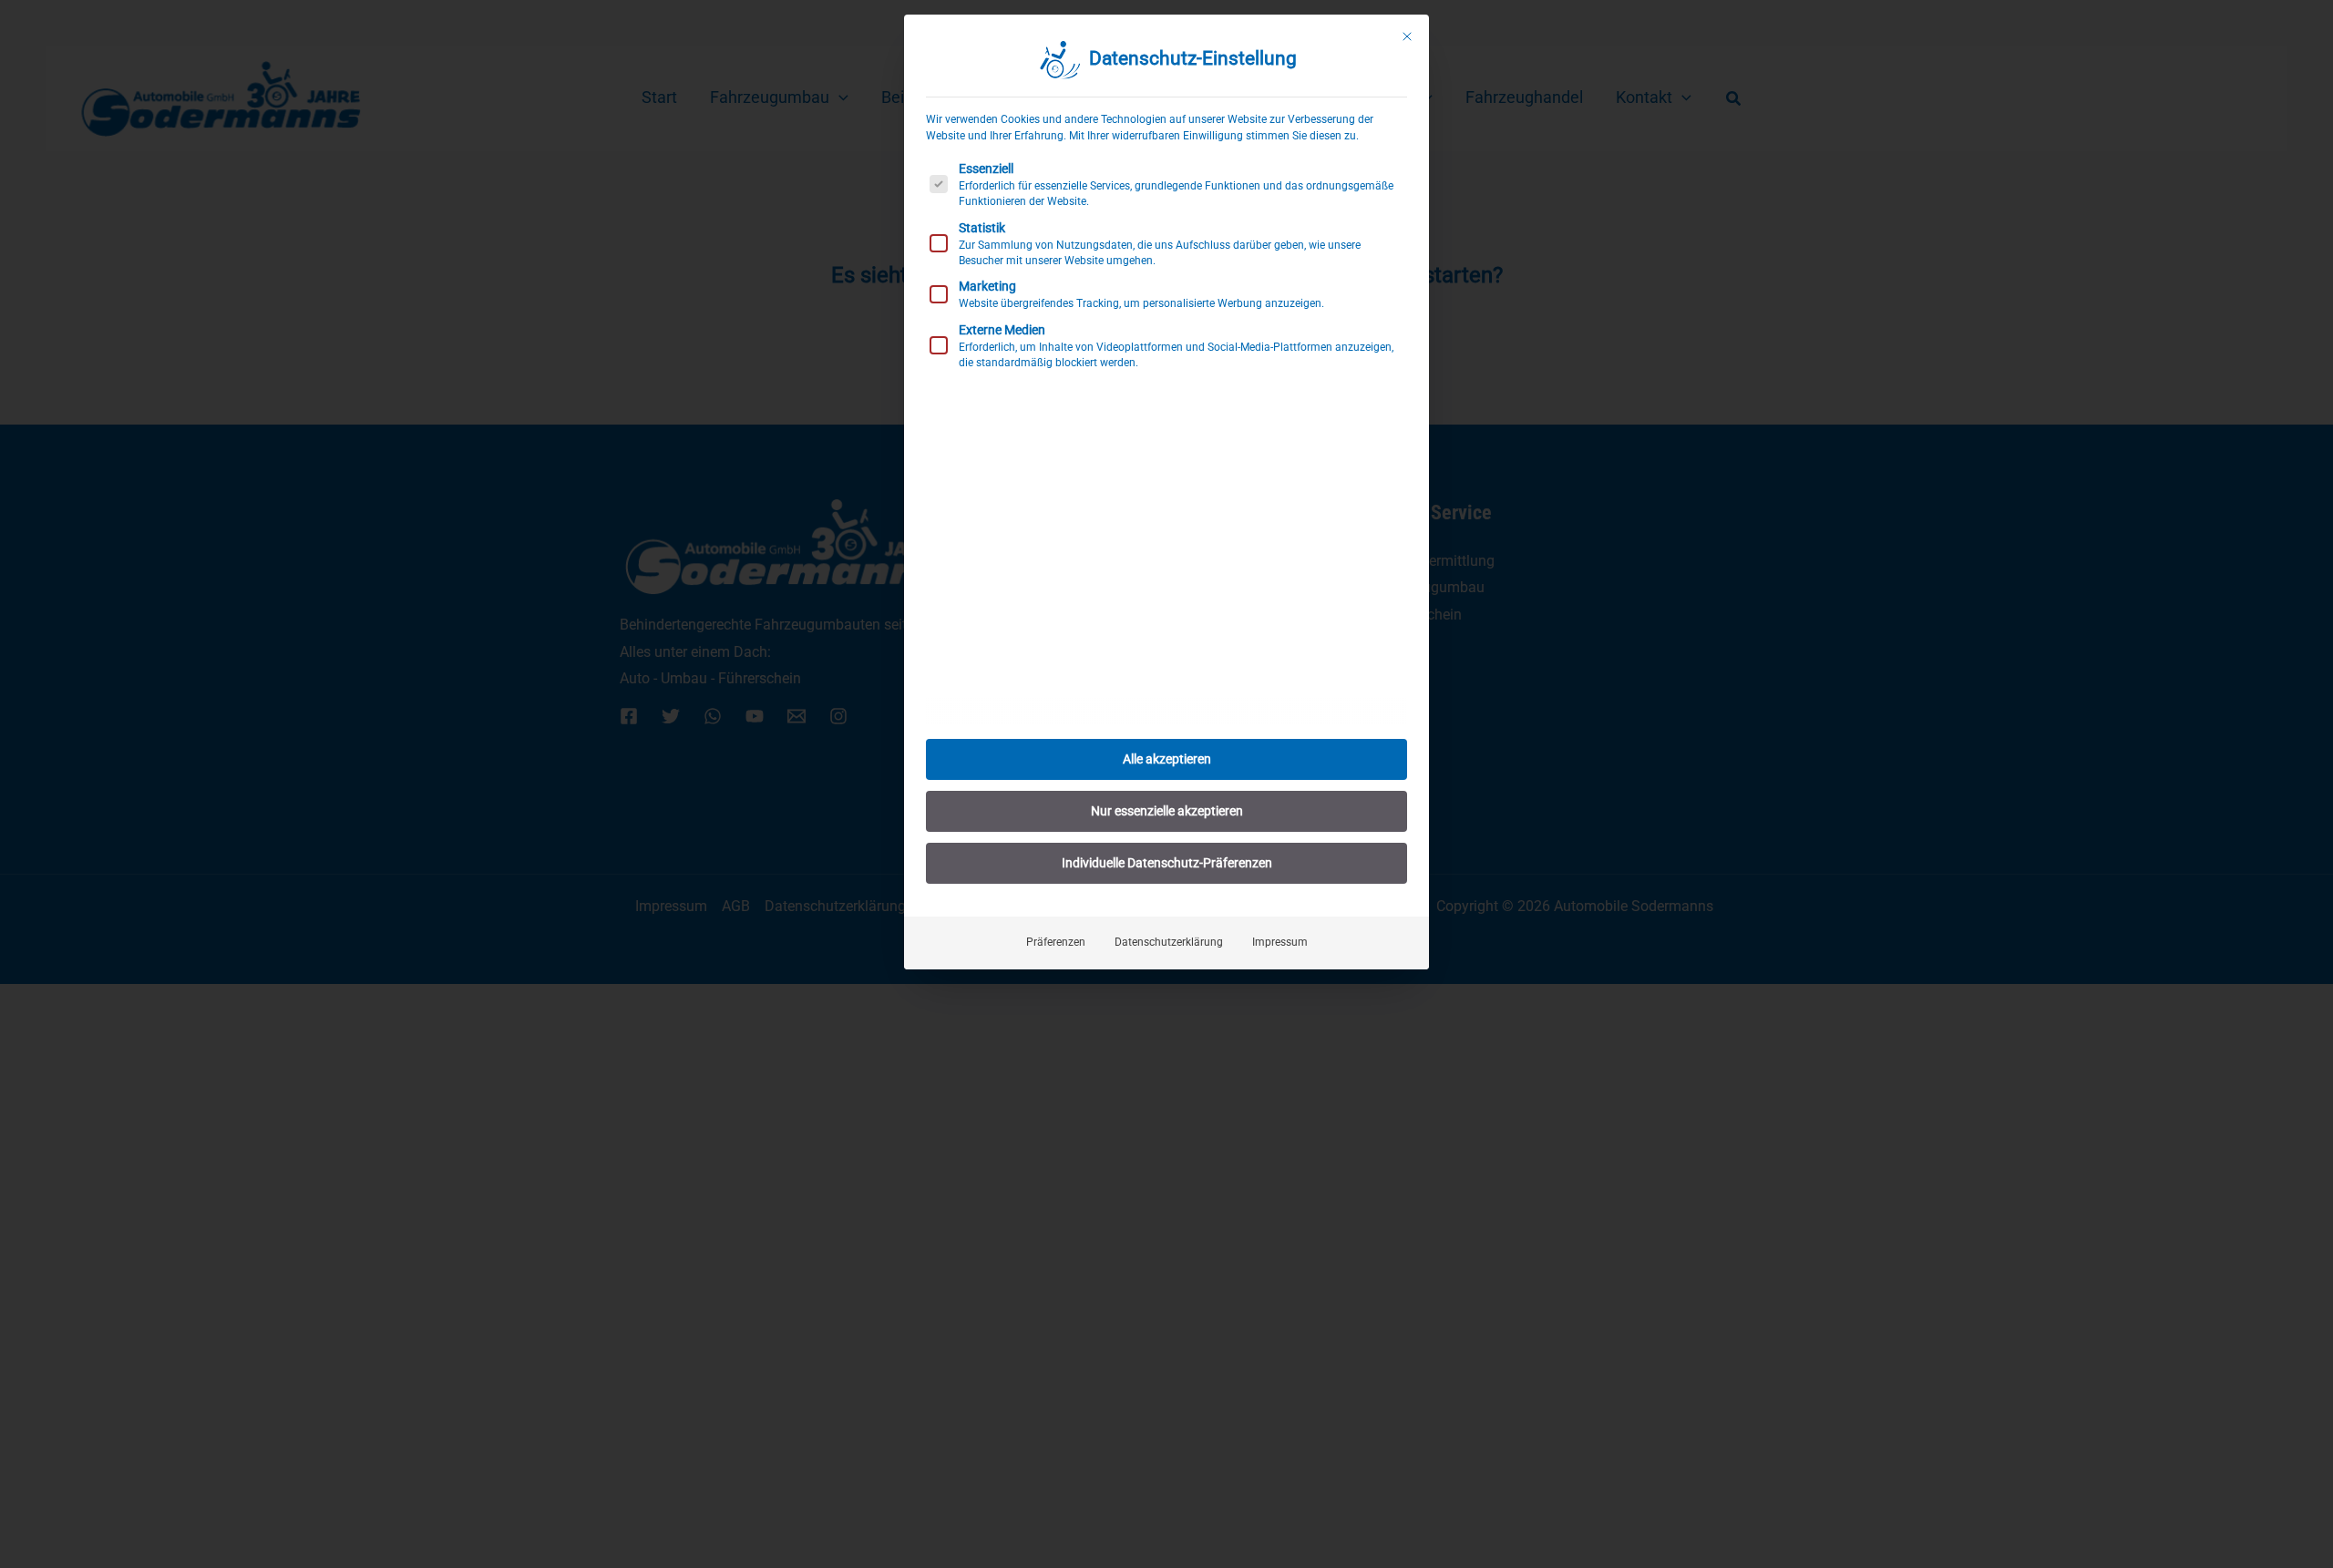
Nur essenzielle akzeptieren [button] (1167, 811)
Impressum (1280, 942)
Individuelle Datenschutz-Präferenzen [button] (1167, 863)
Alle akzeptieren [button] (1167, 759)
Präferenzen (1056, 942)
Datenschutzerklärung (1169, 942)
